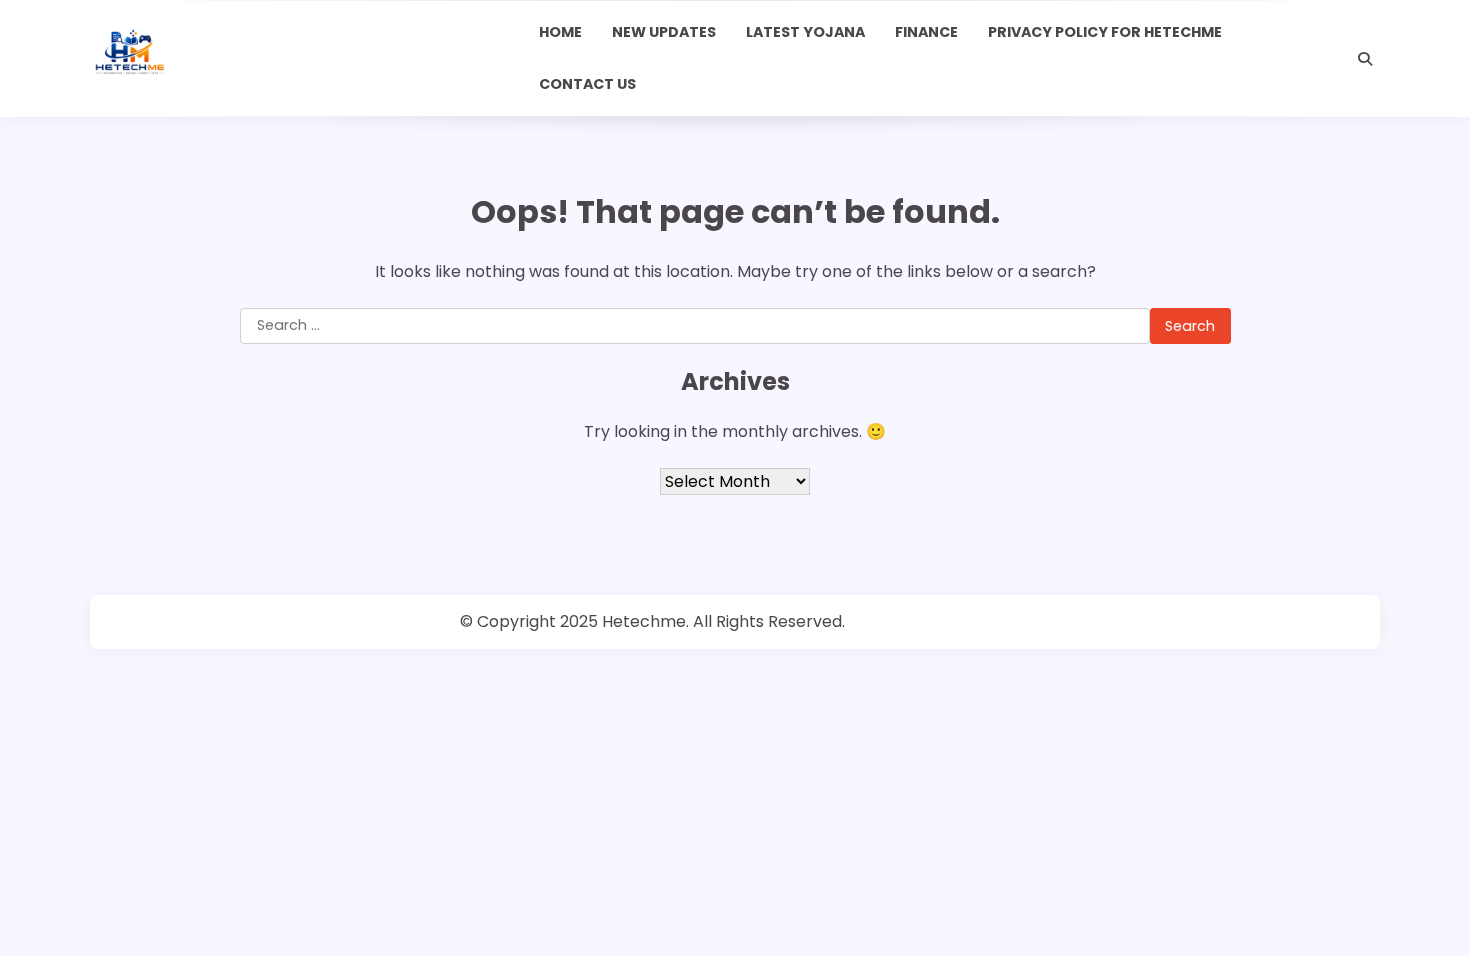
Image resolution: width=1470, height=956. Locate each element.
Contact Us (587, 84)
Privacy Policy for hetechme (1105, 32)
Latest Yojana (805, 32)
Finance (926, 32)
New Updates (664, 32)
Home (560, 32)
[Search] (1365, 59)
